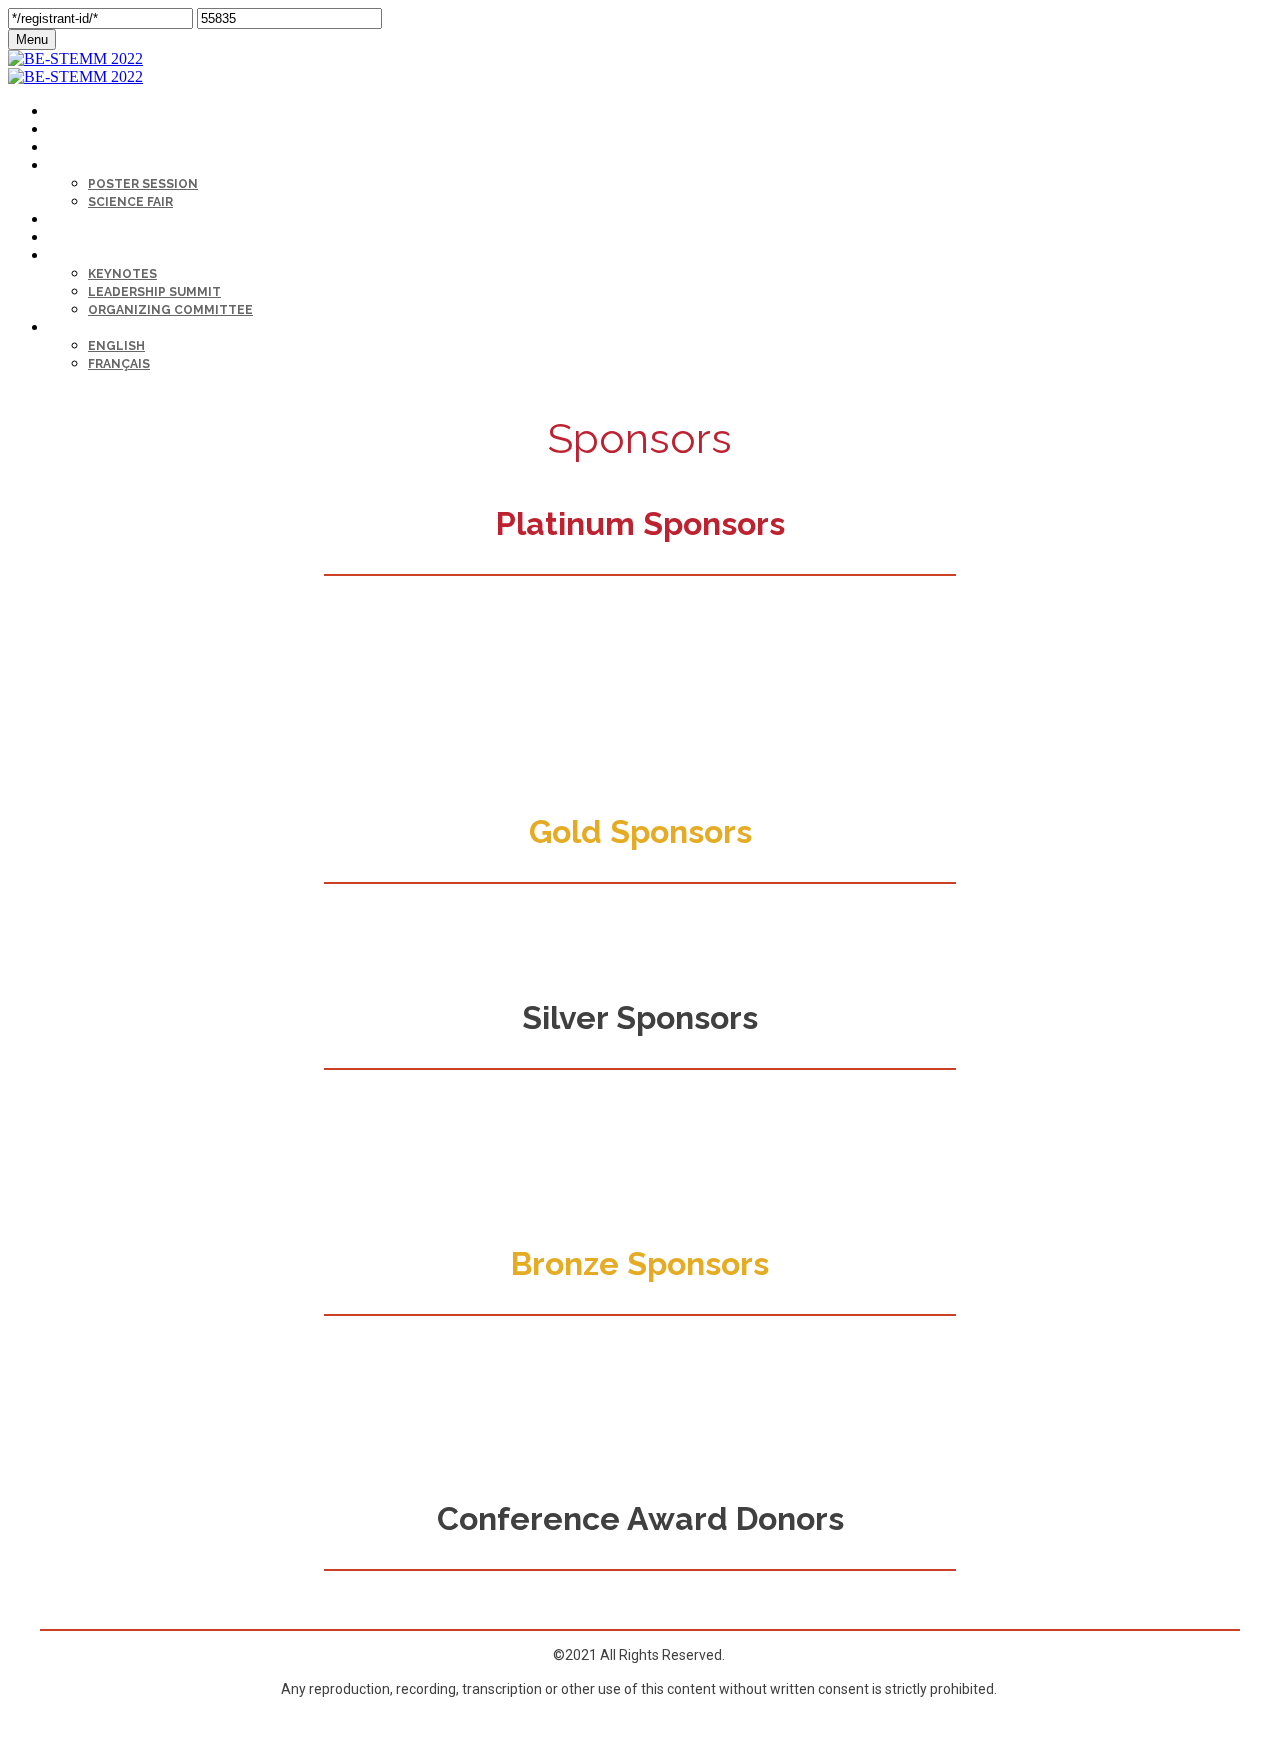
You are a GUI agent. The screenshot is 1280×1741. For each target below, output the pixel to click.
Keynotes (122, 274)
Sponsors (81, 238)
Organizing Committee (170, 310)
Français (119, 364)
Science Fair (130, 202)
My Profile (82, 112)
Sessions (78, 166)
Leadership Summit (154, 292)
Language (80, 328)
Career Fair (83, 220)
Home (65, 130)
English (116, 346)
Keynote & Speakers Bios (129, 256)
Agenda (71, 148)
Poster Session (143, 184)
